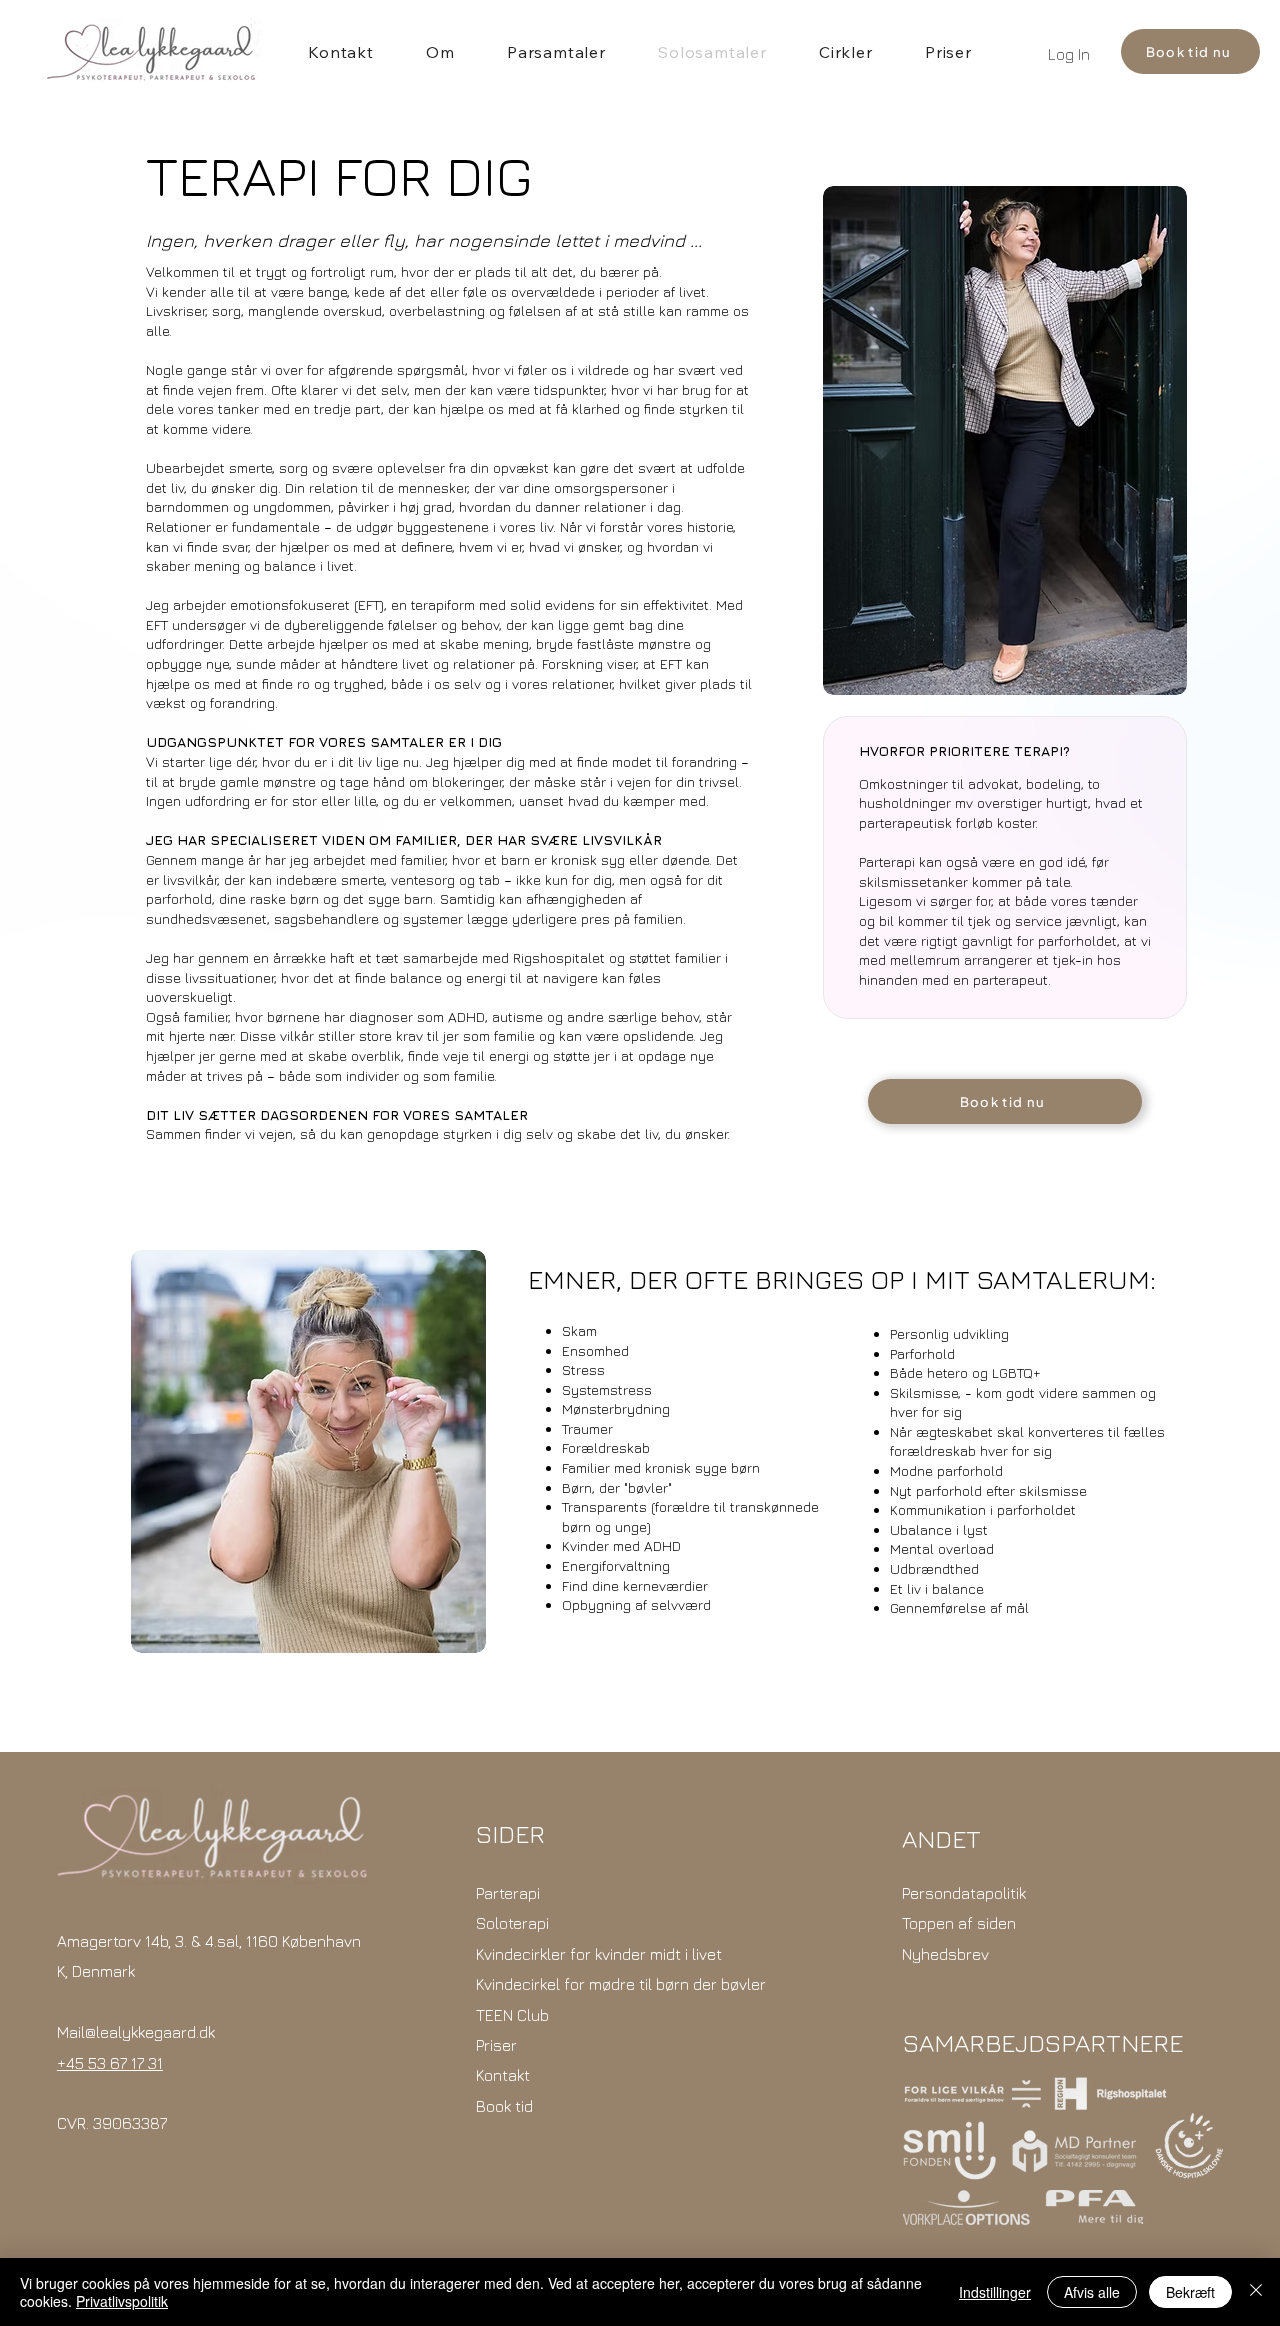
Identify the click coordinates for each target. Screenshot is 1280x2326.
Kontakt (503, 2075)
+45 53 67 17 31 (110, 2063)
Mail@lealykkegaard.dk (136, 2032)
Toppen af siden (959, 1923)
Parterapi (508, 1893)
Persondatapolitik (964, 1893)
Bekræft (1190, 2292)
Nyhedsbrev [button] (945, 1954)
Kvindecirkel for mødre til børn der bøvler (621, 1984)
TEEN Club (512, 2015)
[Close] (1256, 2292)
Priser (496, 2045)
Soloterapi (512, 1923)
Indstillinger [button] (995, 2292)
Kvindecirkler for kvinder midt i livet (599, 1954)
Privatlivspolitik (122, 2301)
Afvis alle (1092, 2292)
